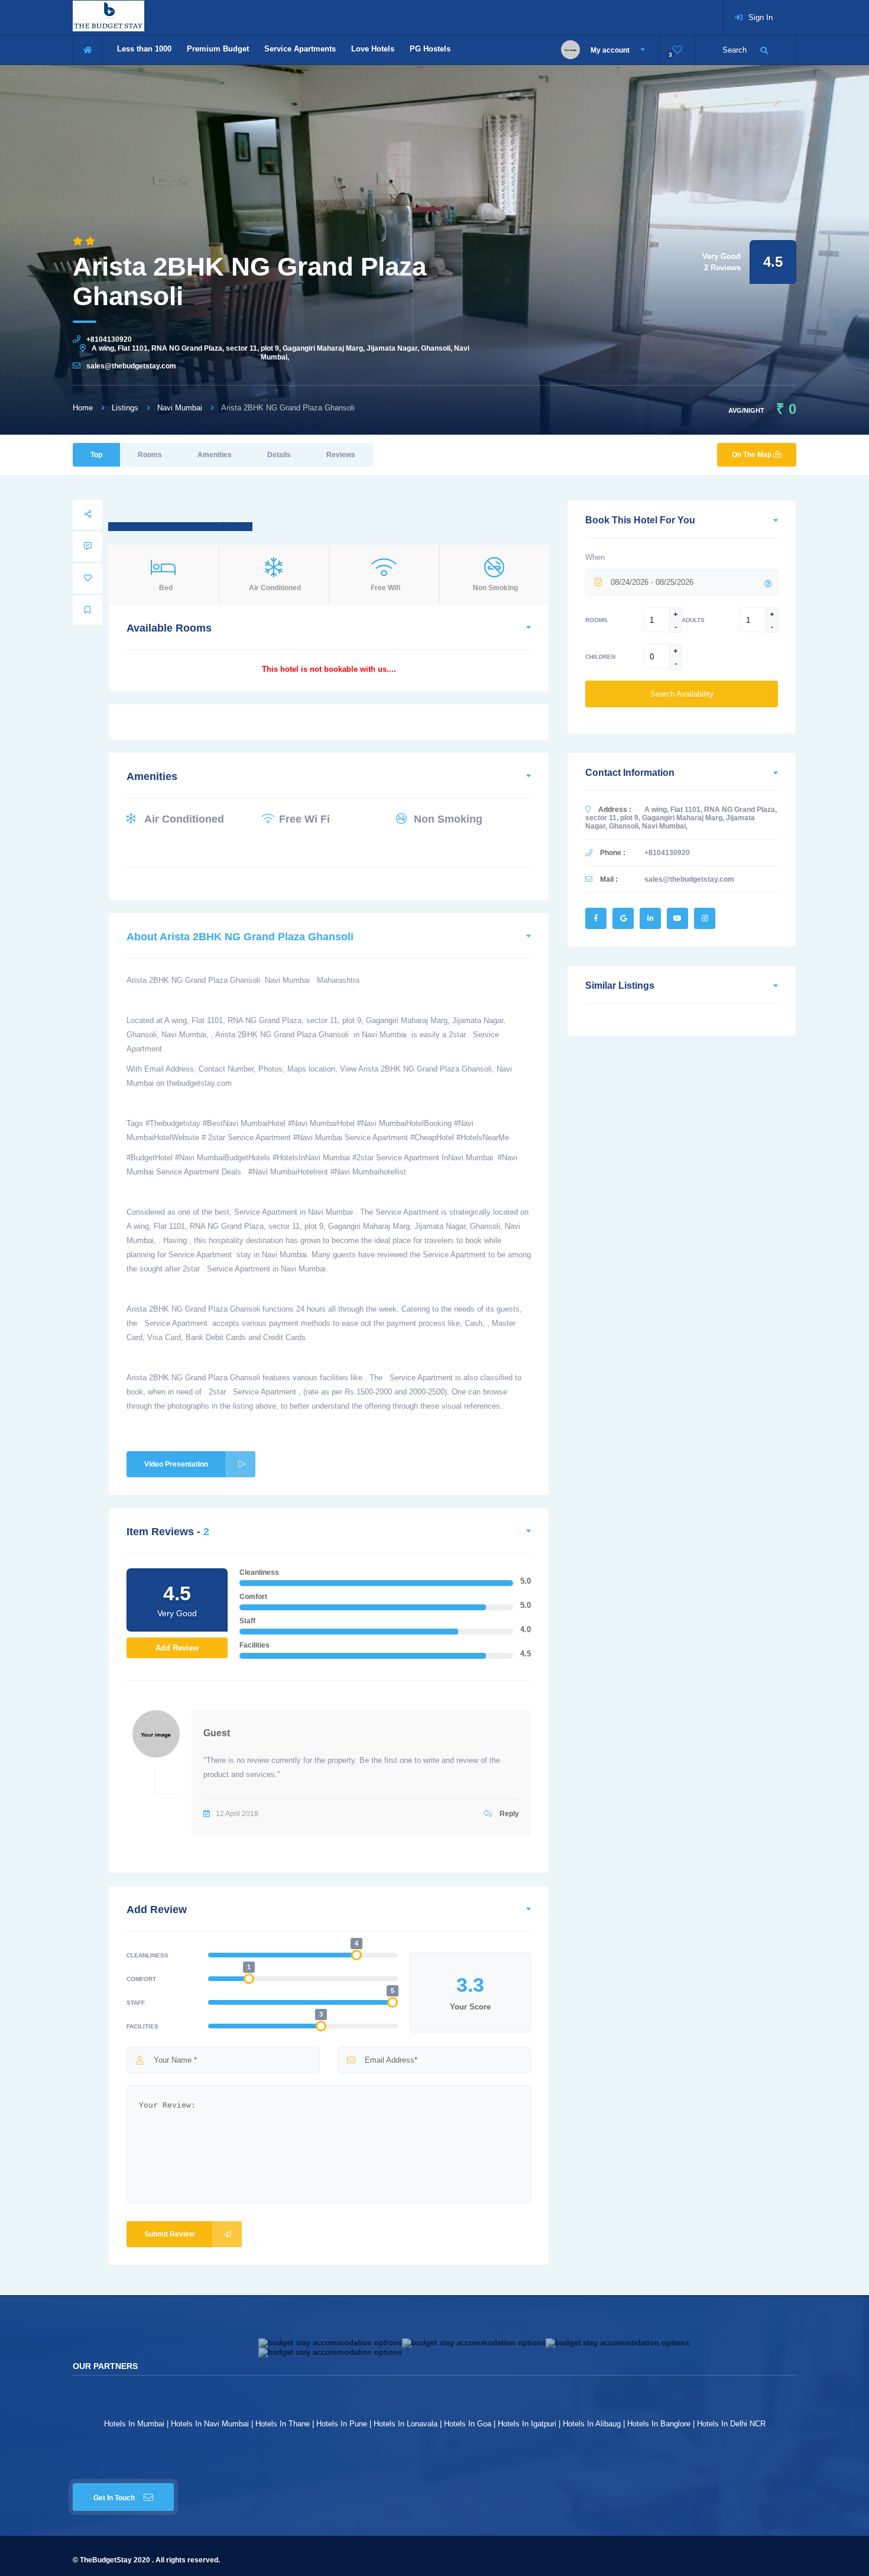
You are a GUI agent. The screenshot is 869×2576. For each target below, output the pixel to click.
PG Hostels (430, 49)
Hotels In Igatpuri (527, 2424)
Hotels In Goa (468, 2424)
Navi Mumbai (180, 408)
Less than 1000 (144, 49)
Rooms (150, 455)
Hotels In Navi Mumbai (210, 2424)
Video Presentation (176, 1464)
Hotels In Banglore (659, 2424)
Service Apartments (300, 49)
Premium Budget (218, 49)
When (595, 557)
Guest (217, 1733)
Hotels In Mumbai (134, 2424)
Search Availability (682, 694)
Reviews (341, 455)
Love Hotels (373, 49)
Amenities (215, 455)
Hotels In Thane (283, 2424)
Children (600, 657)
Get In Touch (114, 2498)
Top (96, 455)
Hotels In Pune (342, 2424)
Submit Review (169, 2234)
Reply (508, 1814)
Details (279, 455)
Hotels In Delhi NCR (731, 2424)
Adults (693, 620)
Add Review (177, 1648)
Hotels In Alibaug (592, 2424)
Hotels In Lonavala (406, 2424)
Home (83, 408)
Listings (125, 408)
